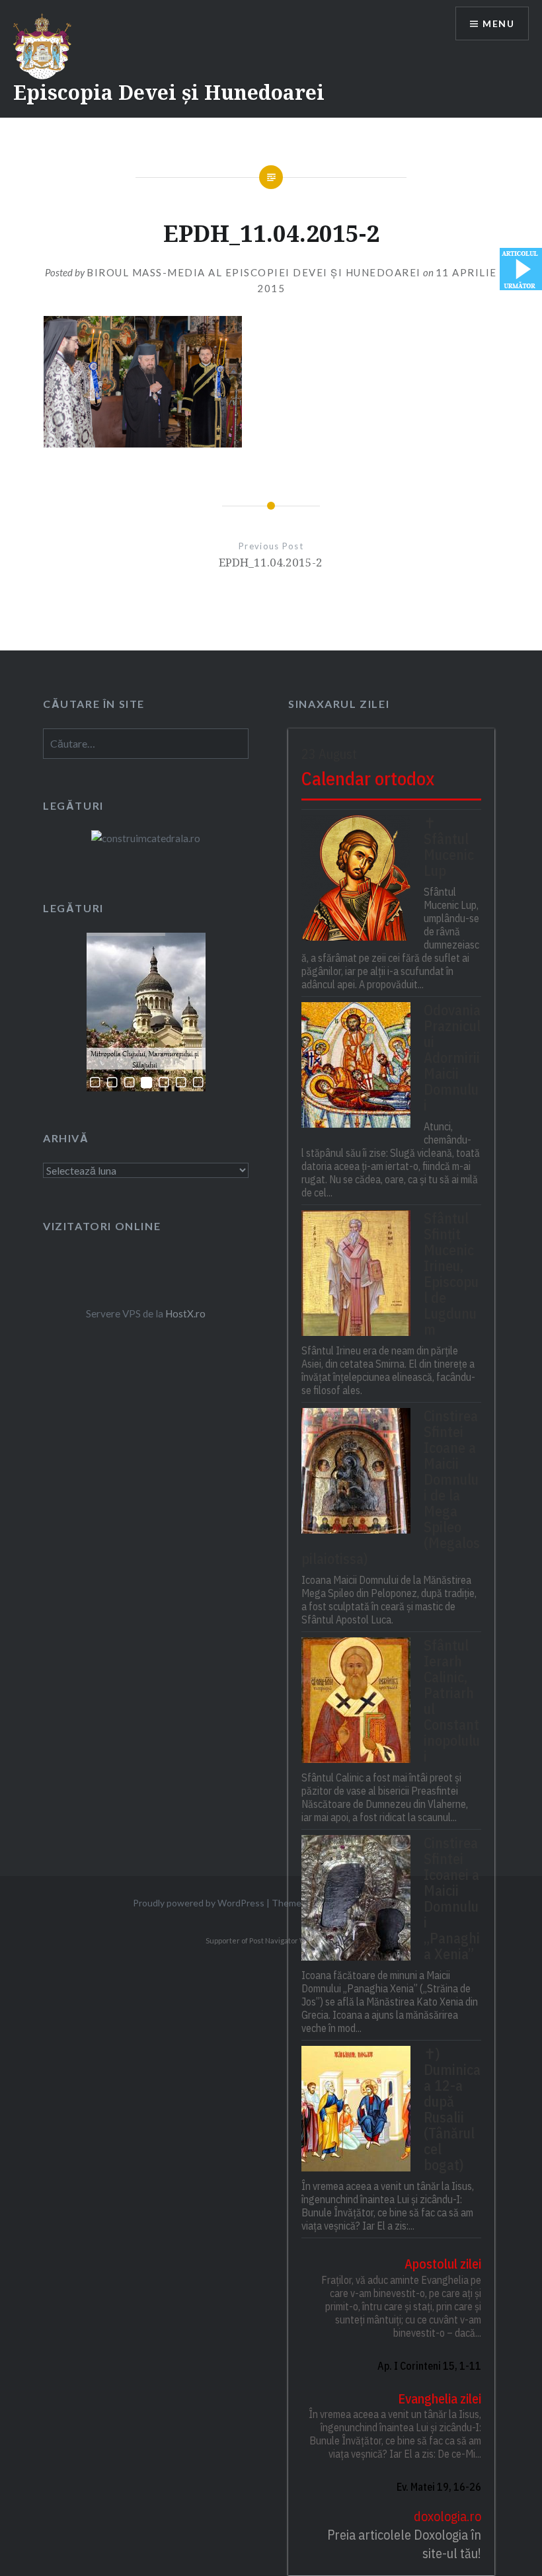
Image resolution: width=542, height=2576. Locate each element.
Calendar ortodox (368, 778)
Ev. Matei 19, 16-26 (439, 2487)
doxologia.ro (447, 2516)
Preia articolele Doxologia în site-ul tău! (404, 2544)
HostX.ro (185, 1313)
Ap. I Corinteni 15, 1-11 (429, 2366)
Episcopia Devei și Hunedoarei (169, 92)
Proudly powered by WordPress (199, 1903)
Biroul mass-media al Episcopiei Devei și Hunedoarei (254, 272)
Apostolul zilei (443, 2264)
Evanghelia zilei (439, 2399)
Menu (498, 23)
